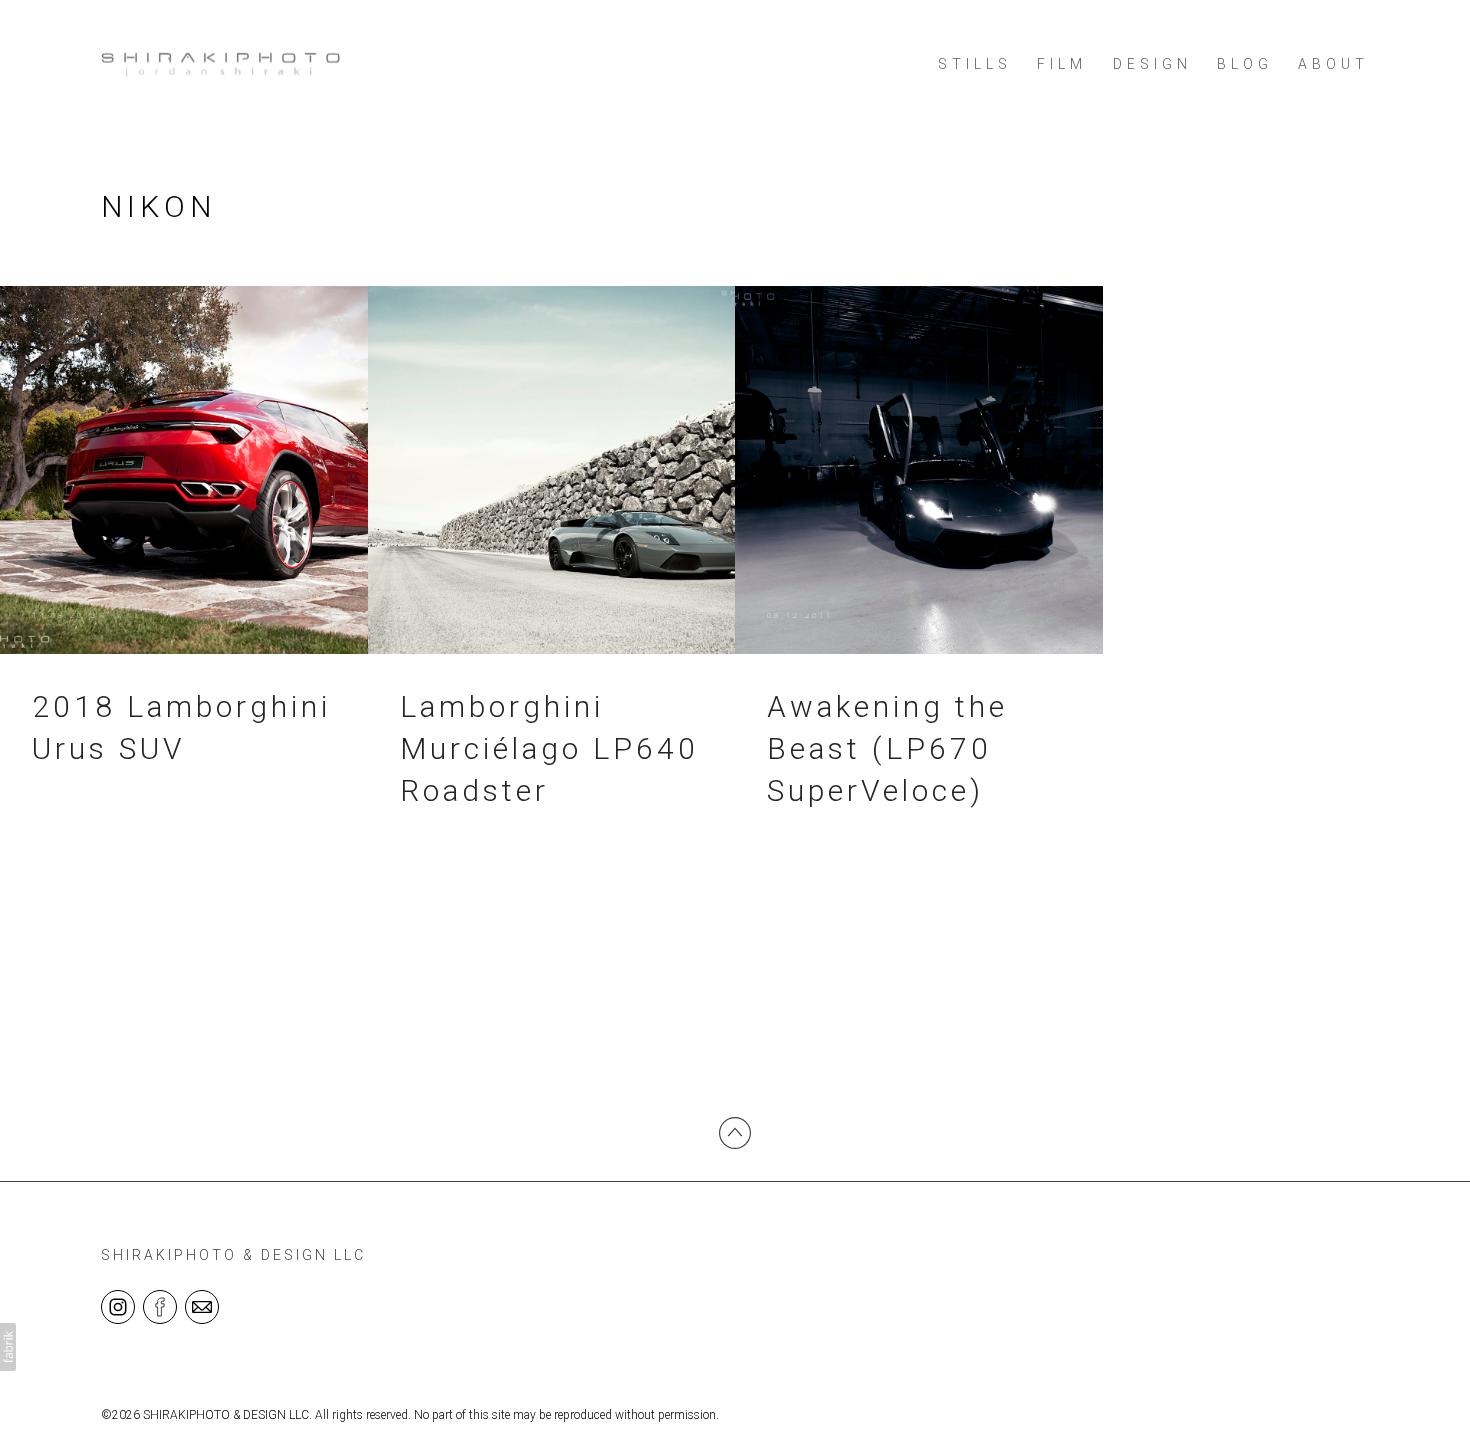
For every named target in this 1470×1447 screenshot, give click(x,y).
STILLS (975, 64)
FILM (1062, 64)
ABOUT (1333, 64)
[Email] (202, 1306)
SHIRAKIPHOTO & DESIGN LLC (233, 1255)
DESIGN (1152, 64)
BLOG (1245, 64)
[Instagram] (118, 1306)
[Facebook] (160, 1306)
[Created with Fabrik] (8, 1347)
